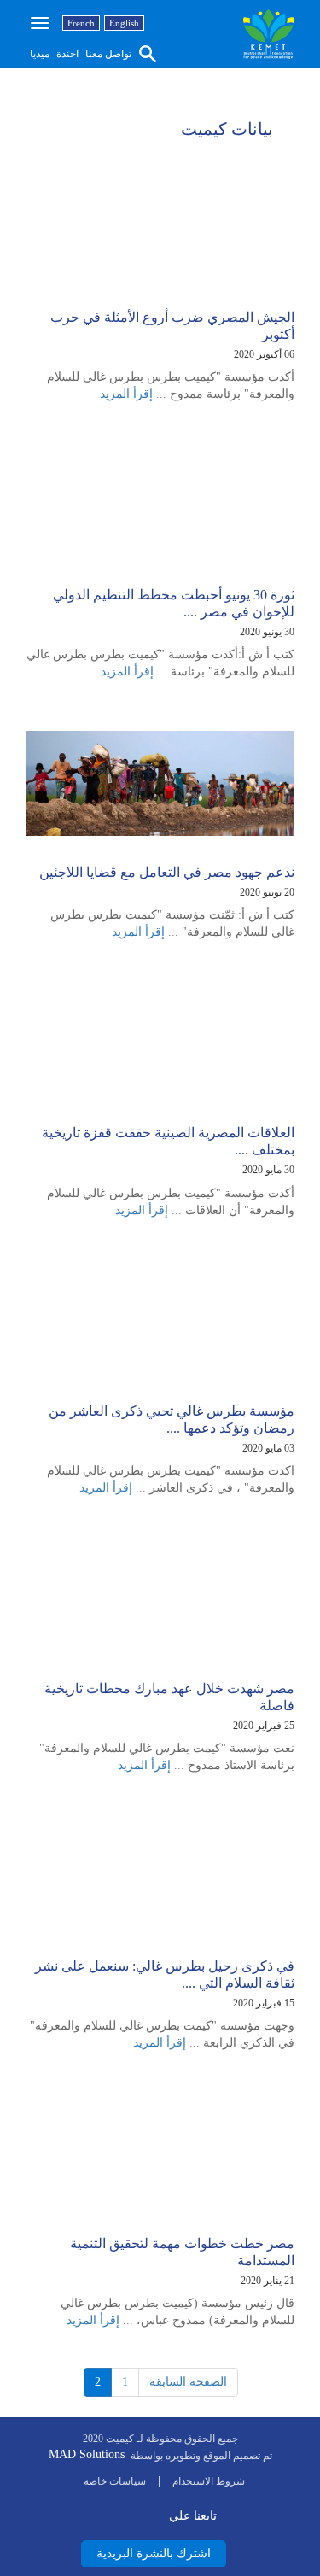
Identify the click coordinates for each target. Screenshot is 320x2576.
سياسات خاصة (115, 2481)
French (81, 23)
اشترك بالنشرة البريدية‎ (154, 2553)
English (124, 23)
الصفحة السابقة (188, 2382)
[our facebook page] (99, 2513)
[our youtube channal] (138, 2513)
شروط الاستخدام (209, 2481)
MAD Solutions (87, 2454)
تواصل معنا (107, 54)
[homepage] (269, 34)
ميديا (40, 54)
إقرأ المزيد (126, 394)
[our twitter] (118, 2513)
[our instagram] (157, 2513)
